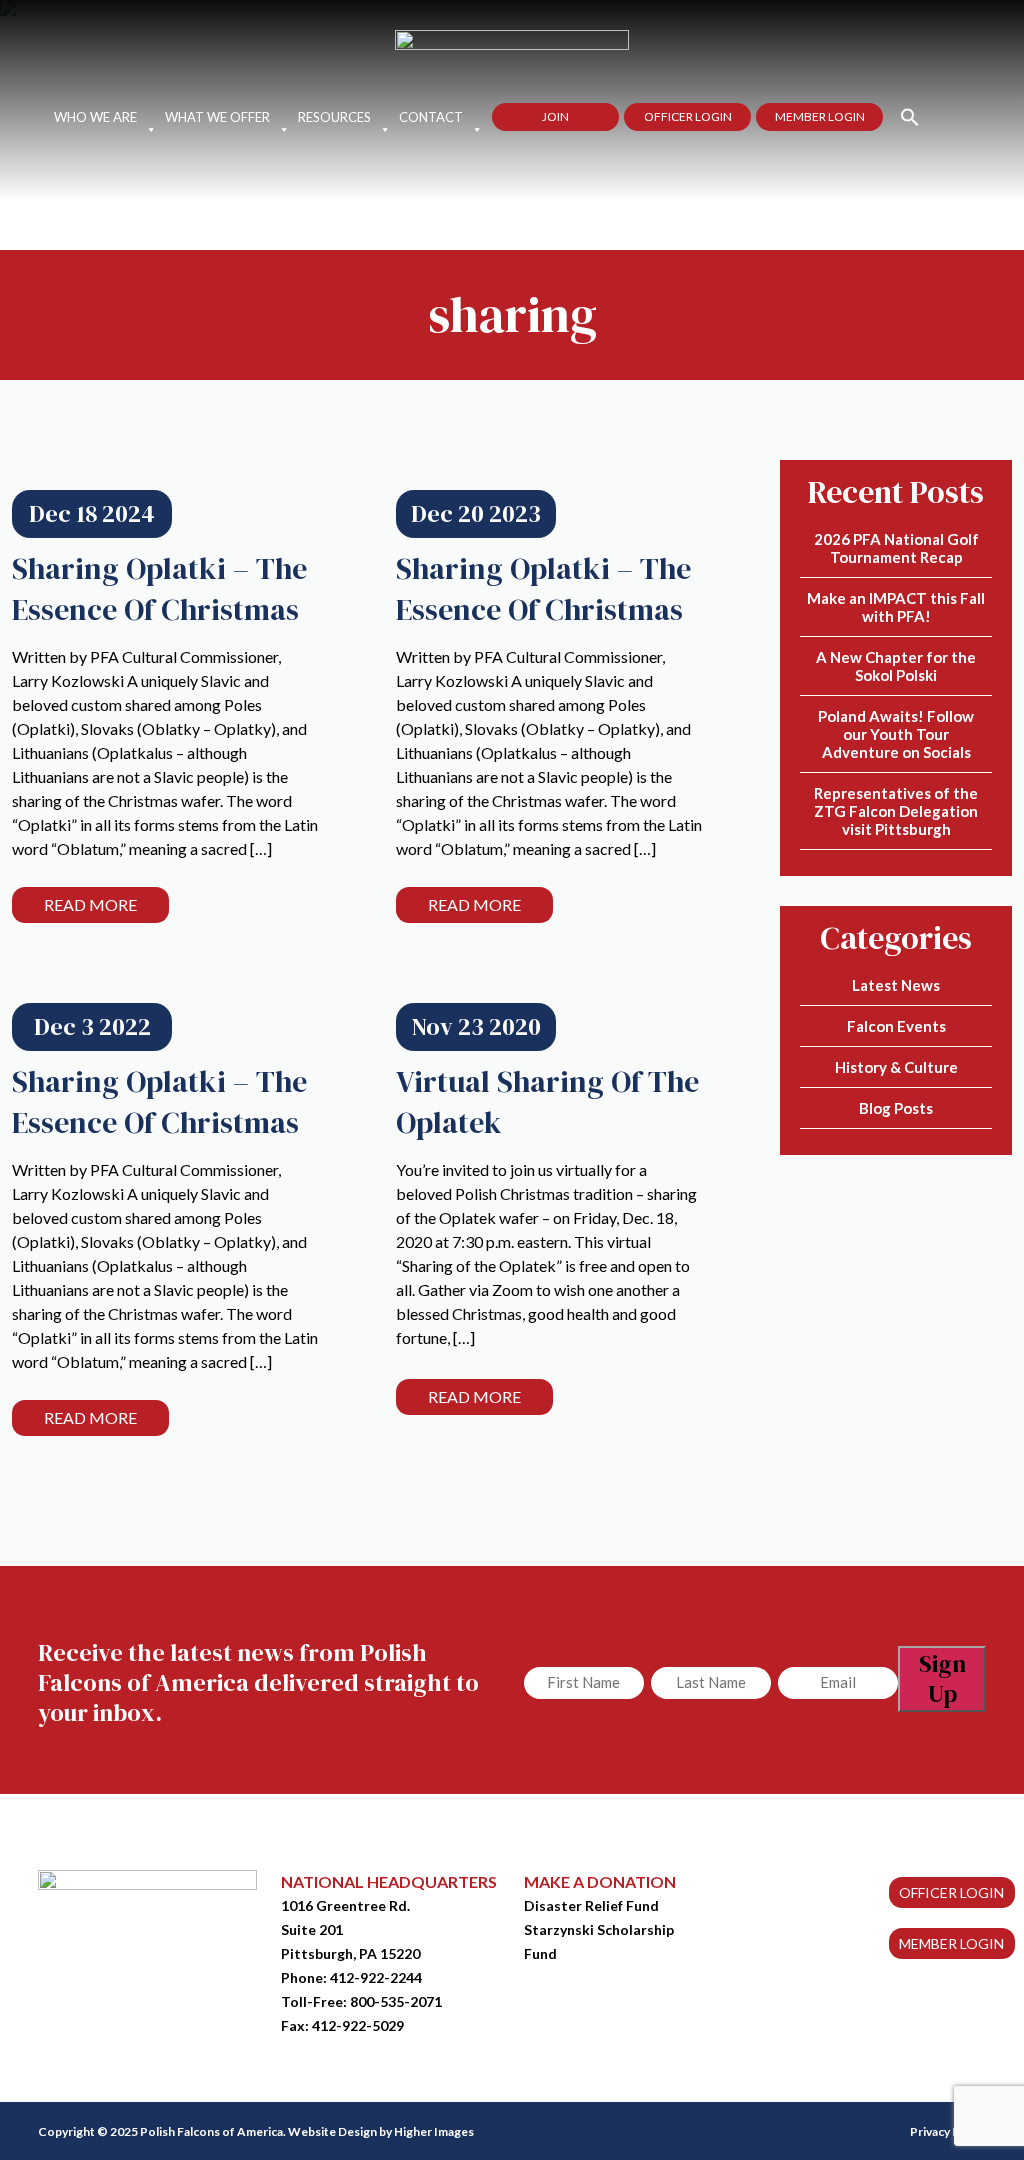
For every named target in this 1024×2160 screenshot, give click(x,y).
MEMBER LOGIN (951, 1943)
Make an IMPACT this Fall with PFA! (896, 607)
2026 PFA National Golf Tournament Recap (896, 548)
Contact (431, 117)
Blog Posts (896, 1108)
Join (555, 116)
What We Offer (217, 117)
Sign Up (942, 1678)
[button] (901, 115)
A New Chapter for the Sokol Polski (896, 666)
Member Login (820, 116)
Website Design (332, 2131)
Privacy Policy (948, 2131)
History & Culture (896, 1067)
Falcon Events (896, 1026)
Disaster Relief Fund (591, 1905)
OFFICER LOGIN (951, 1892)
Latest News (896, 985)
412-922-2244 (376, 1977)
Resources (334, 117)
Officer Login (688, 116)
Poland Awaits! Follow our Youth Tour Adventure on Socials (896, 734)
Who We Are (95, 117)
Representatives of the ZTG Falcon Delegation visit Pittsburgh (896, 811)
